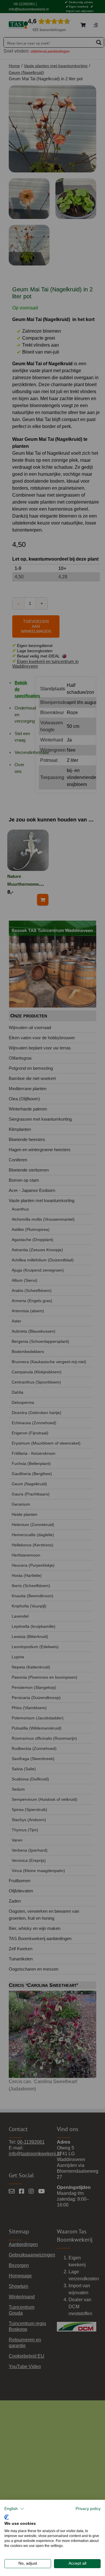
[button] (14, 2509)
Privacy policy (88, 2509)
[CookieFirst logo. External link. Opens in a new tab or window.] (7, 2517)
